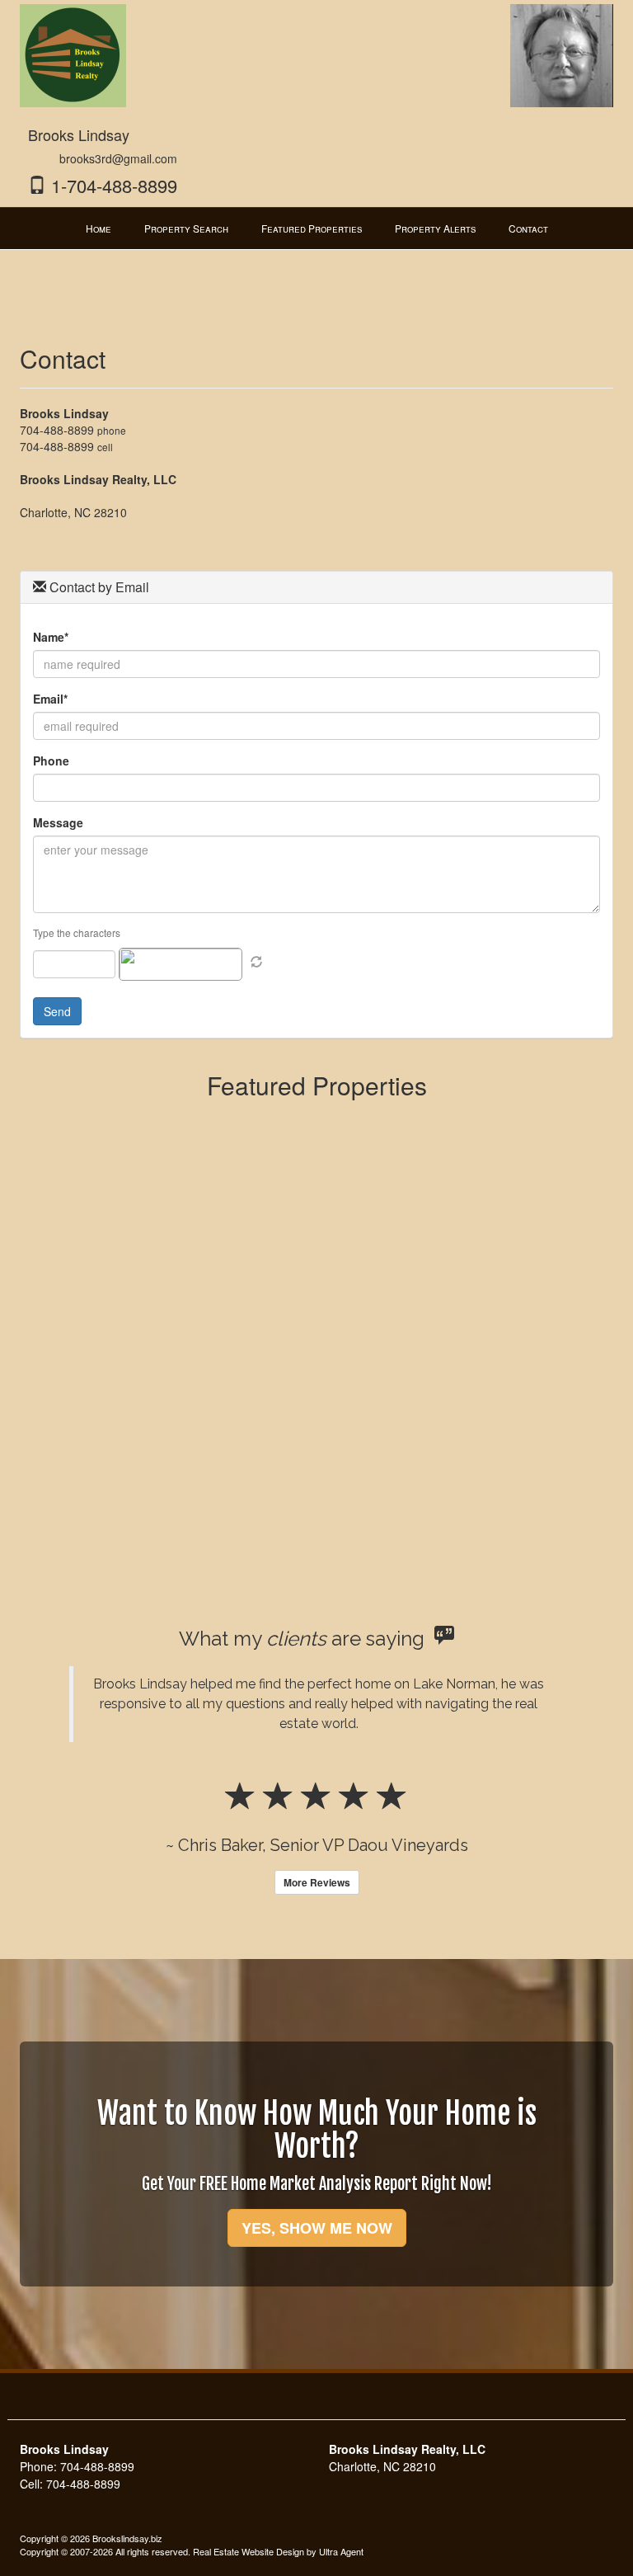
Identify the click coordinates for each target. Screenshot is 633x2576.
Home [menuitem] (98, 228)
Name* (51, 637)
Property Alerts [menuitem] (435, 228)
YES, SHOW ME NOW (317, 2228)
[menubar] (317, 228)
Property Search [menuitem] (186, 228)
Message (58, 822)
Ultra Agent (341, 2551)
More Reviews (317, 1882)
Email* (50, 699)
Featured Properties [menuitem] (312, 228)
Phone (51, 761)
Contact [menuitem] (528, 228)
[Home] (73, 54)
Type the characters (77, 932)
